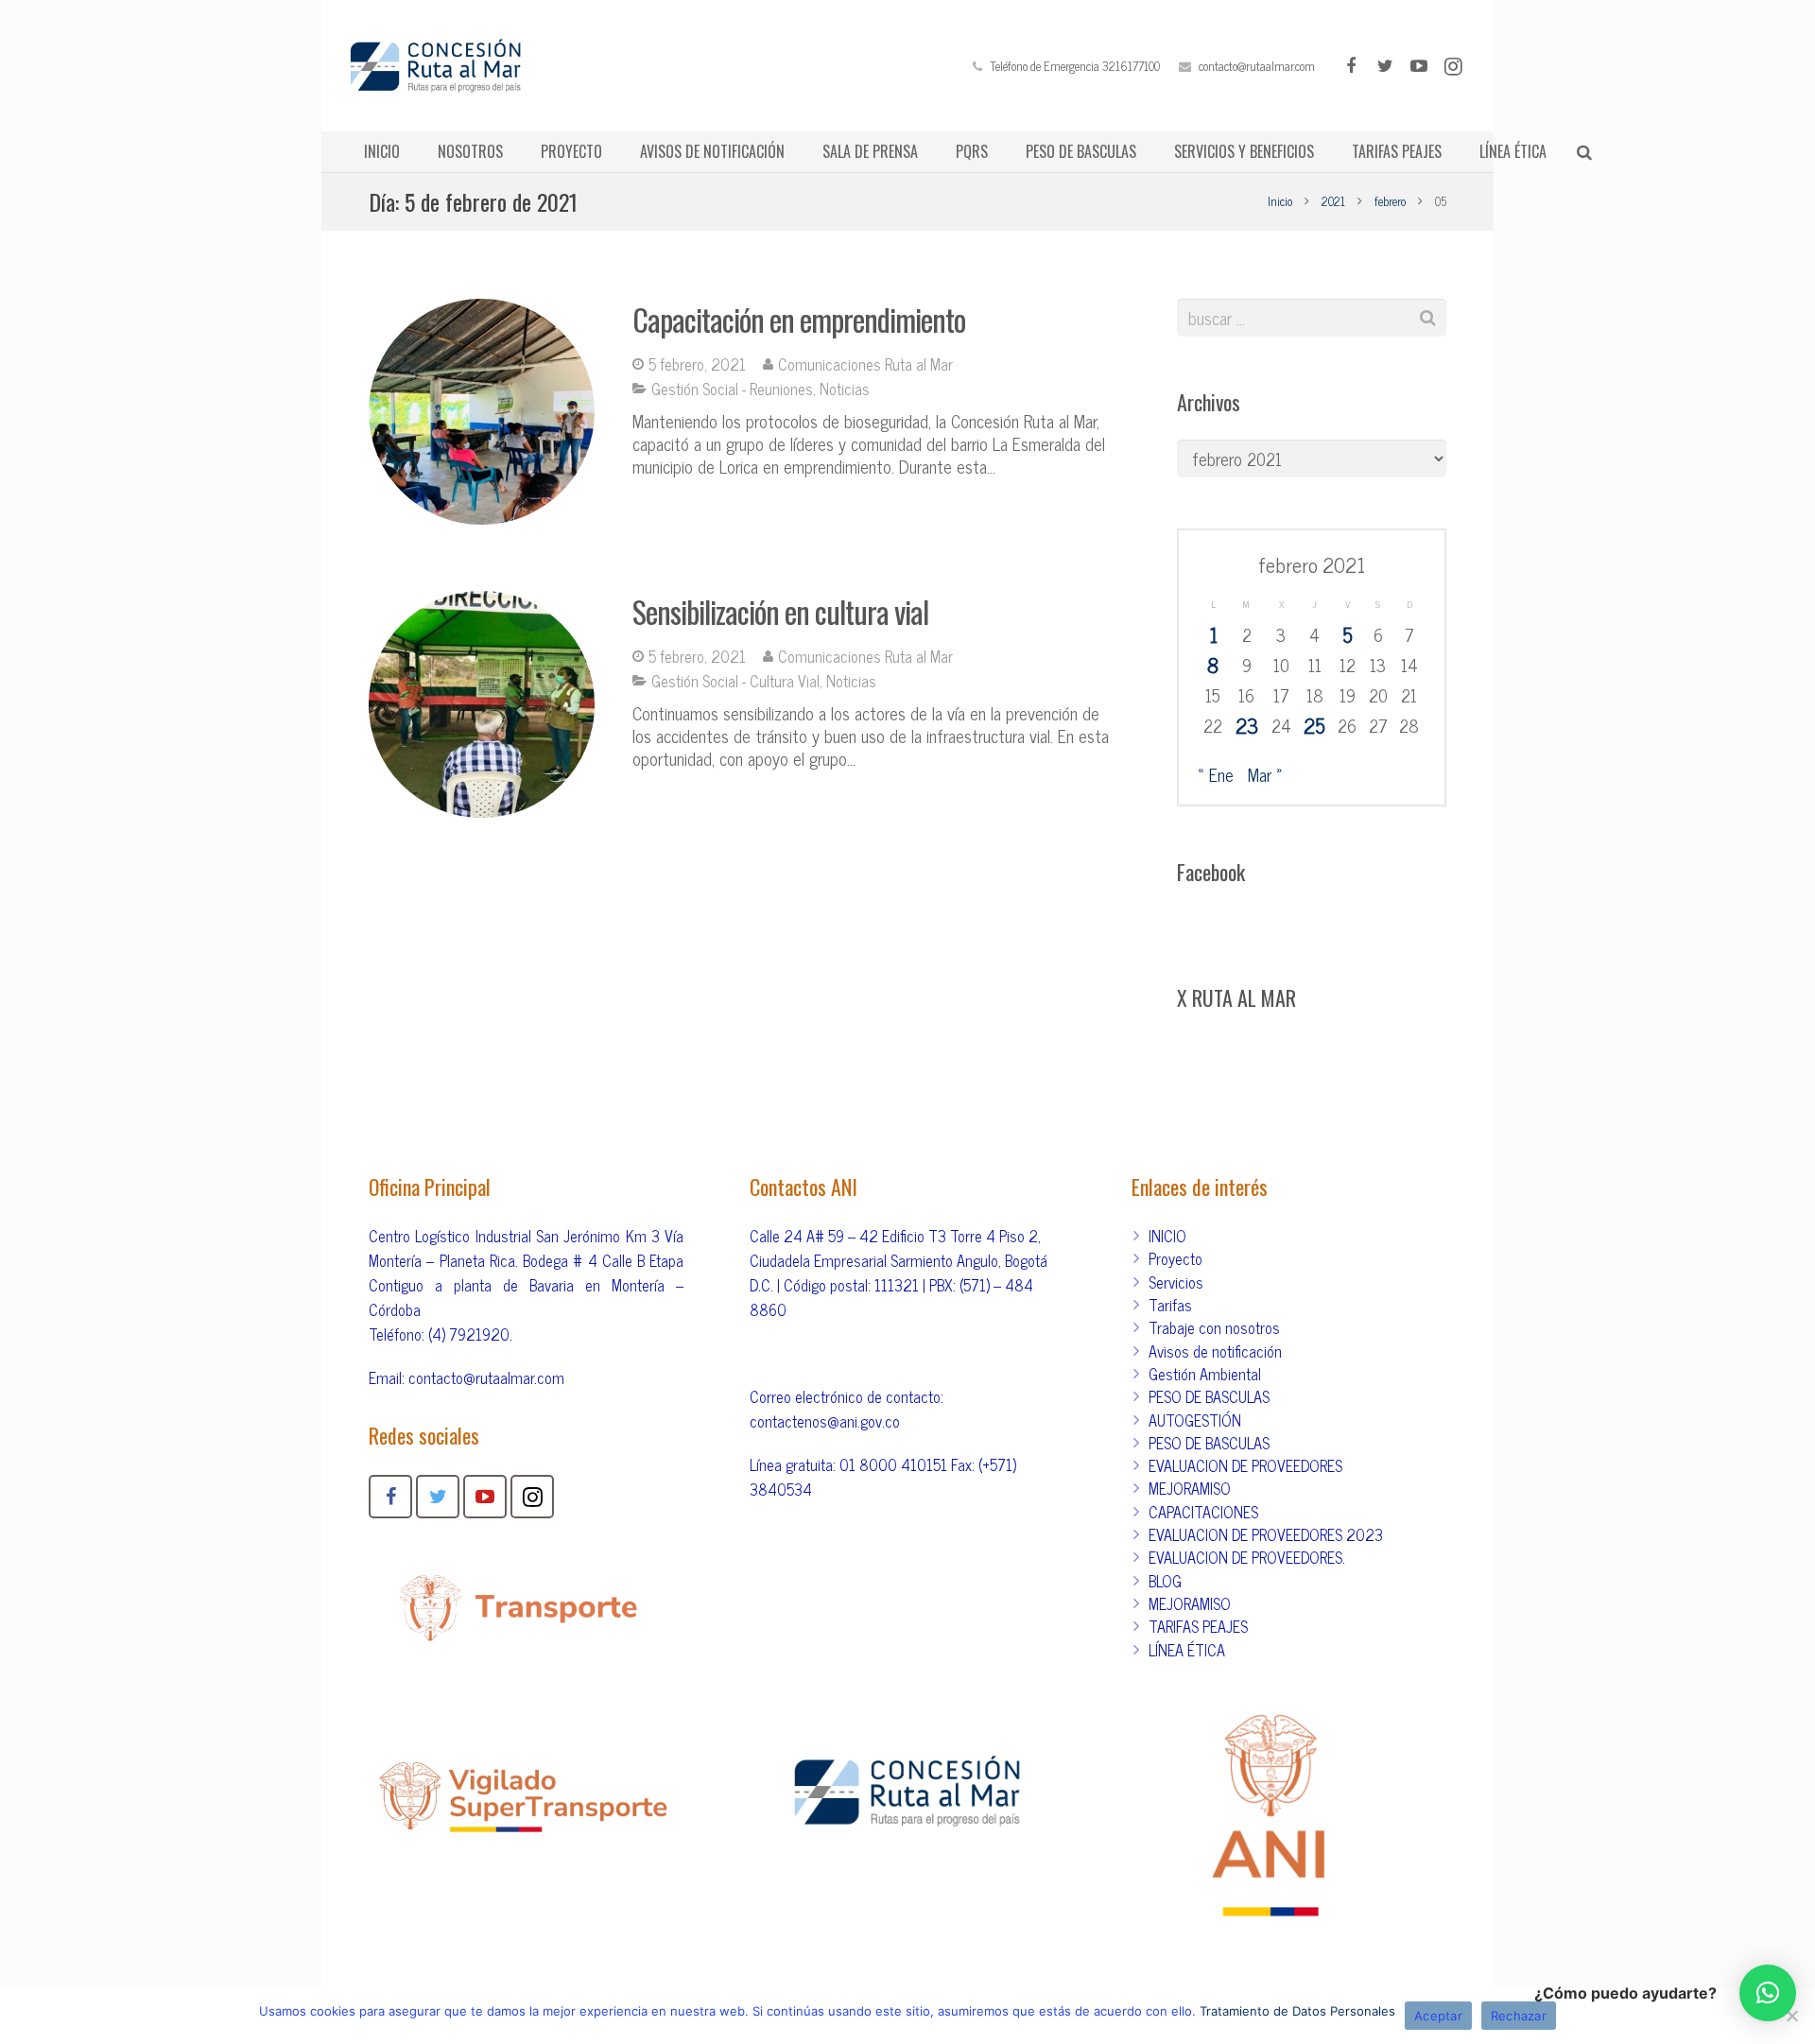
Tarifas (1170, 1305)
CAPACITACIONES (1203, 1512)
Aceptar (1438, 2016)
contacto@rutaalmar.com (1257, 66)
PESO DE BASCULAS (1209, 1396)
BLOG (1165, 1581)
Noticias (845, 389)
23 (1247, 725)
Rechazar (1519, 2016)
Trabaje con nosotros (1214, 1327)
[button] (1768, 1993)
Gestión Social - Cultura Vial (735, 681)
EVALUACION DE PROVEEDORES (1245, 1465)
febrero (1390, 201)
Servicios (1176, 1282)
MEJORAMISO (1190, 1488)
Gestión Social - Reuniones (732, 389)
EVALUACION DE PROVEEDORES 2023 (1266, 1534)
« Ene (1216, 774)
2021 (1333, 201)
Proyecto (1175, 1258)
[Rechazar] (1791, 2016)
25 (1314, 725)
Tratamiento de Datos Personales (1297, 2011)
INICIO (1167, 1236)
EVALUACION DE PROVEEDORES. (1247, 1557)
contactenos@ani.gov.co (825, 1421)
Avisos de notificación (1215, 1351)
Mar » (1265, 774)
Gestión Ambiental (1205, 1374)
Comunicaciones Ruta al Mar (865, 364)
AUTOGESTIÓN (1195, 1420)
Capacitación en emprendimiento (799, 319)
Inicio (1280, 201)
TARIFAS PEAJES (1198, 1626)
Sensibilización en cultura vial (780, 611)
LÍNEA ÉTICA (1187, 1650)
